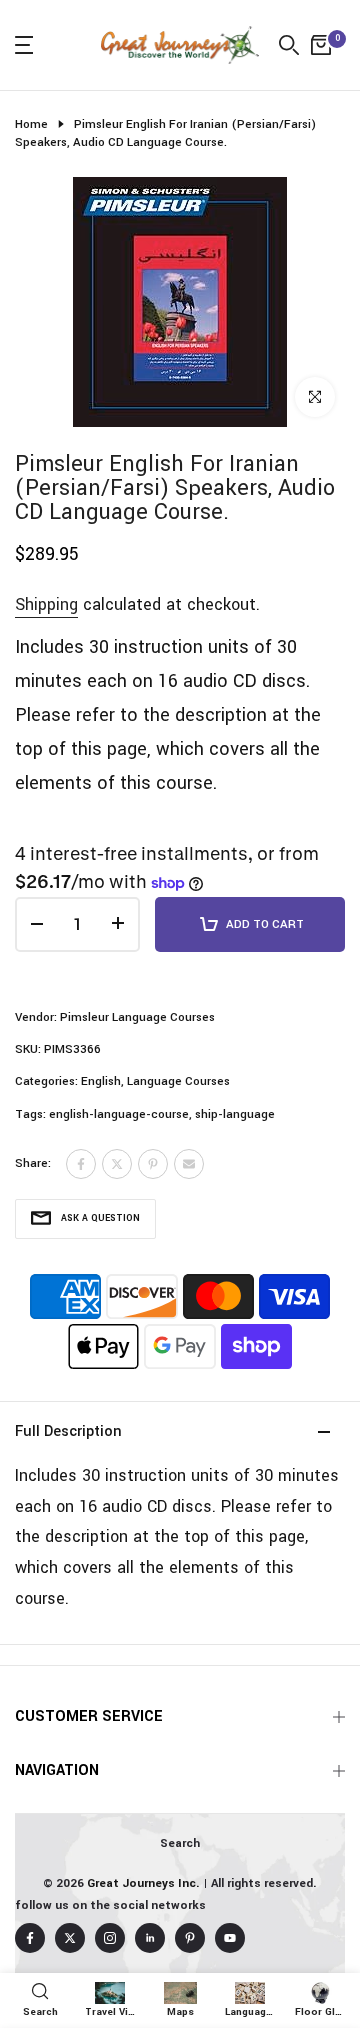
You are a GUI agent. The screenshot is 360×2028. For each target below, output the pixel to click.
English (101, 1081)
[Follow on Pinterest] (190, 1938)
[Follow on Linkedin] (150, 1938)
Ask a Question (100, 1218)
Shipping (46, 604)
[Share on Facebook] (81, 1164)
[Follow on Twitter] (70, 1938)
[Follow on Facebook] (30, 1938)
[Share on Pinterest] (153, 1164)
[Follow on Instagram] (110, 1938)
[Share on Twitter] (117, 1164)
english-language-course (119, 1114)
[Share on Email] (189, 1164)
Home (31, 124)
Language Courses (178, 1081)
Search (180, 1843)
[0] (321, 45)
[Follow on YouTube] (230, 1938)
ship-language (235, 1114)
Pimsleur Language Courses (137, 1017)
